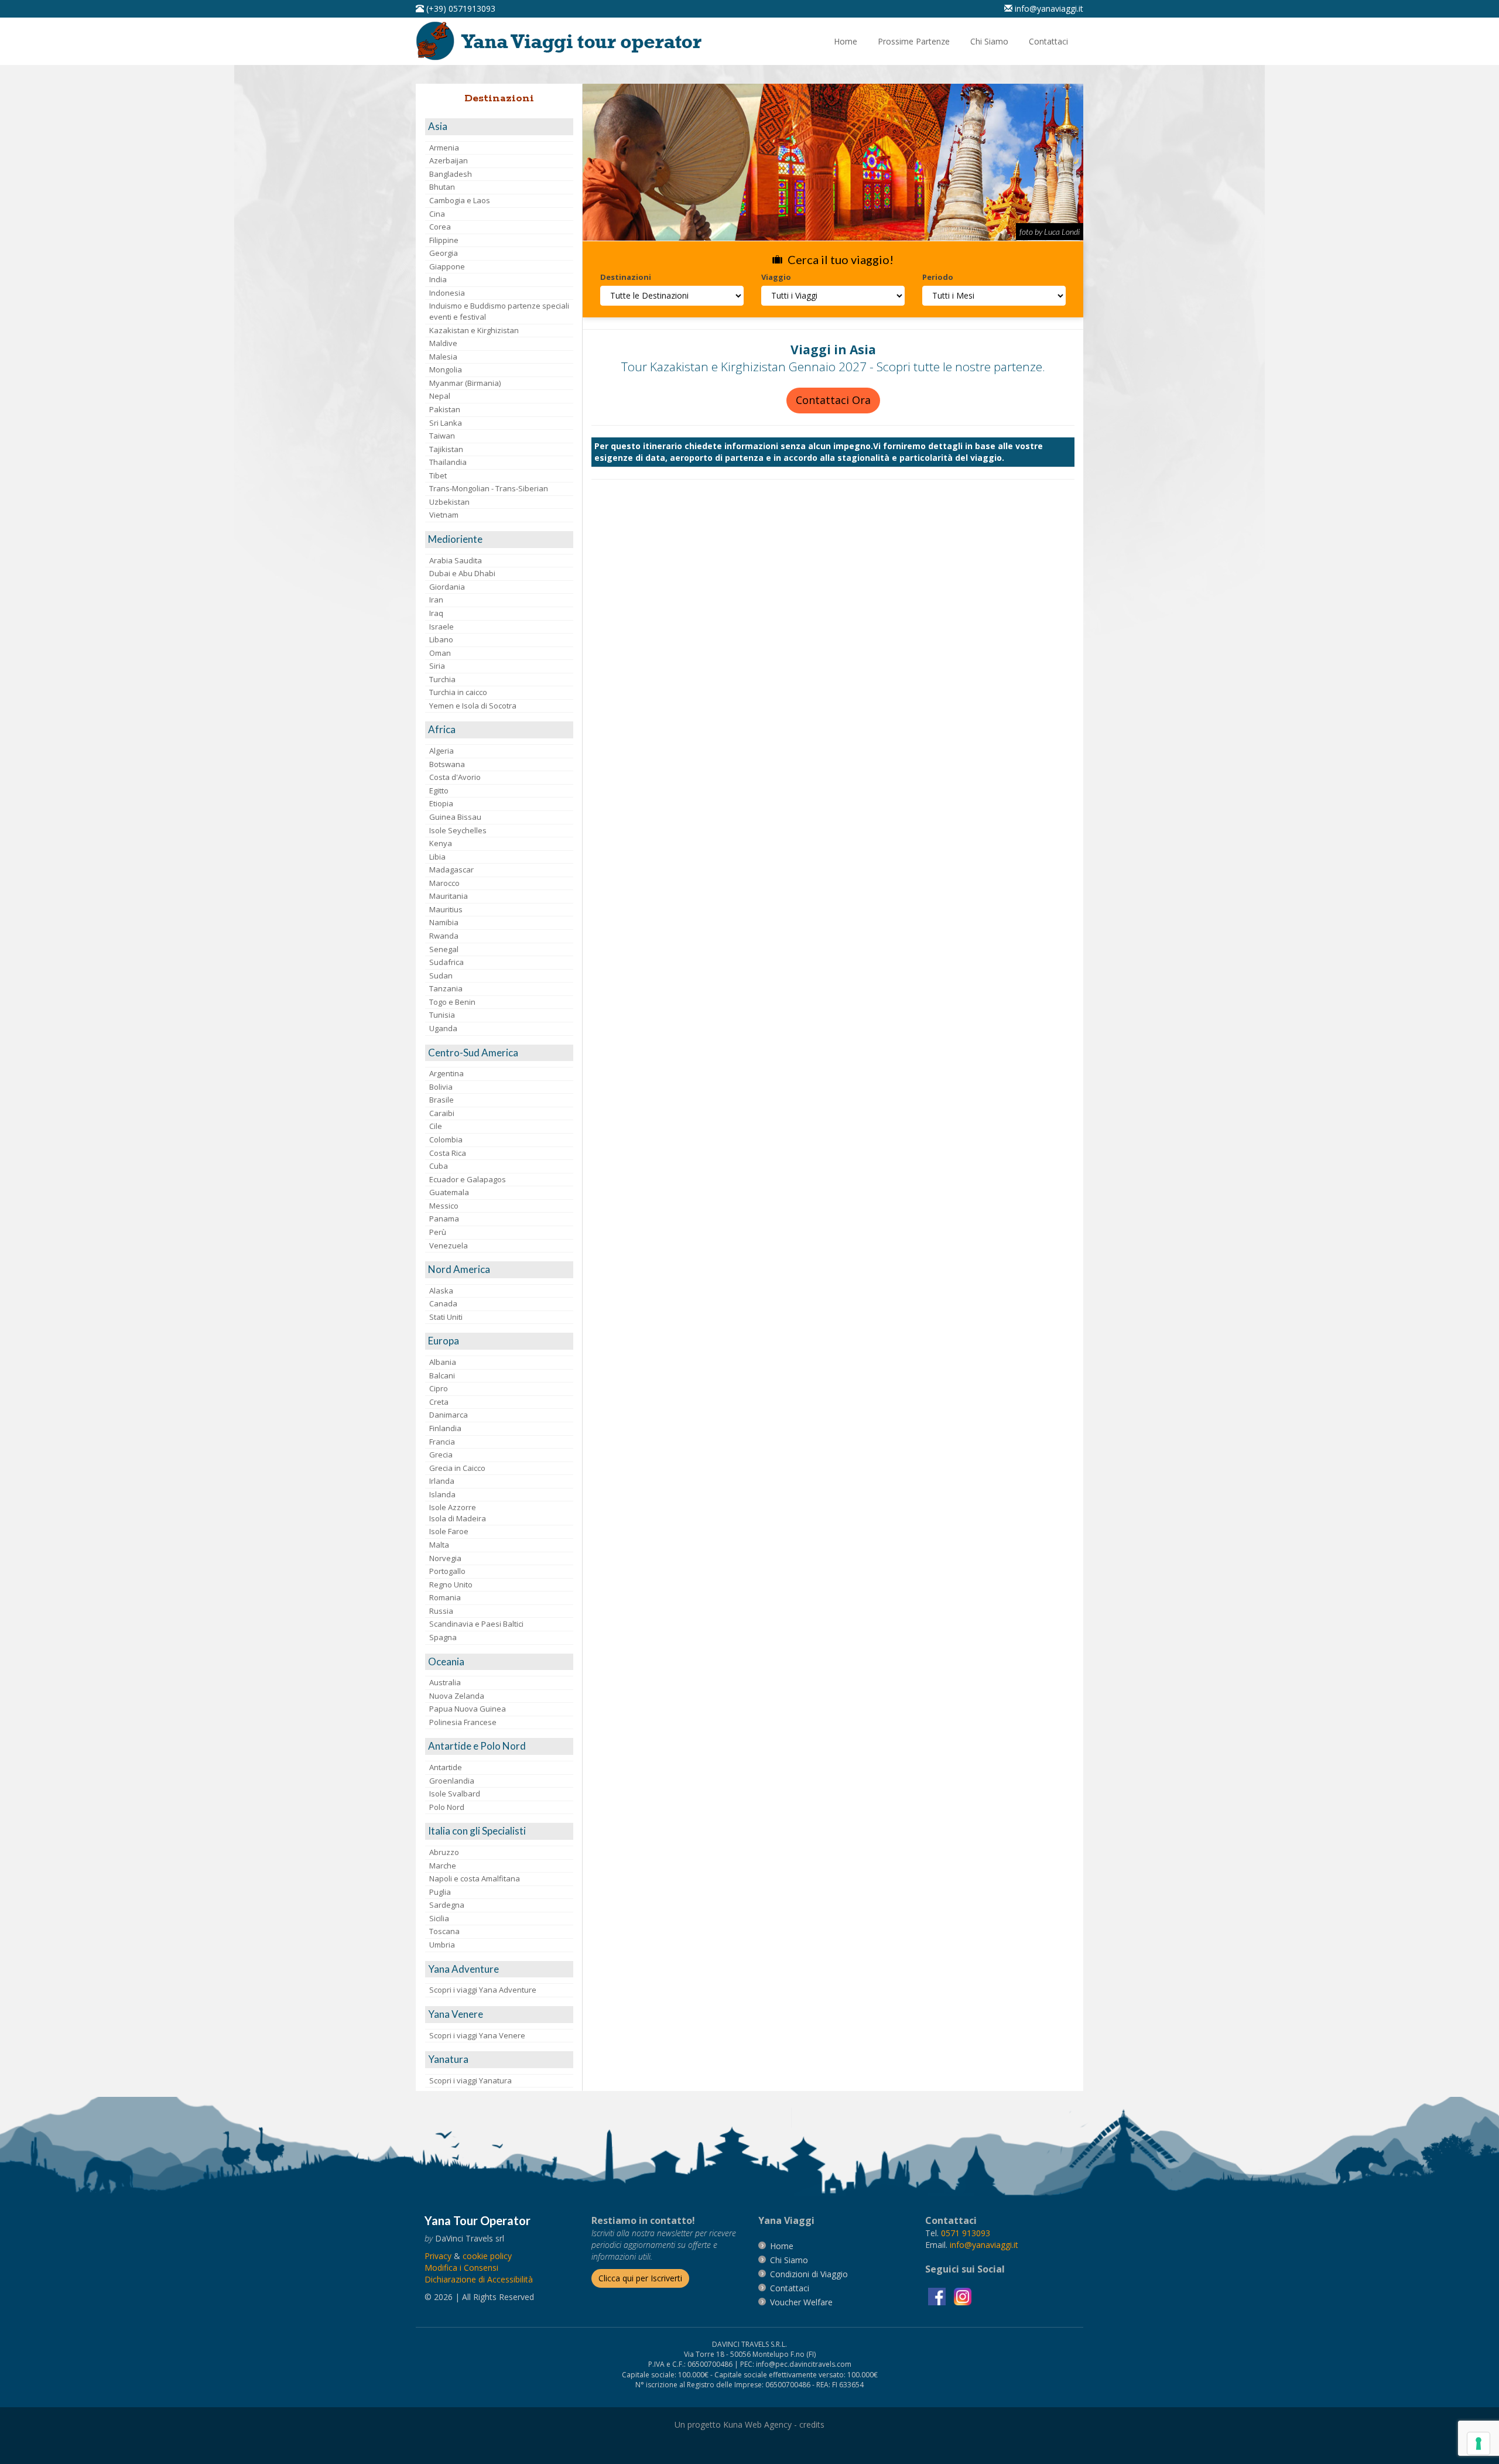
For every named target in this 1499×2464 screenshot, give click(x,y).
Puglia (440, 1892)
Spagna (443, 1637)
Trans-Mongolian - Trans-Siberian (489, 488)
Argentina (446, 1073)
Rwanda (444, 936)
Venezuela (449, 1245)
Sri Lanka (446, 423)
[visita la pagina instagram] (963, 2296)
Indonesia (447, 293)
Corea (440, 227)
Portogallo (447, 1571)
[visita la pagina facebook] (938, 2296)
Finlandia (445, 1428)
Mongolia (446, 369)
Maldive (443, 343)
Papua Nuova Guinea (468, 1709)
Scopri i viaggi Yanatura (470, 2080)
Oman (440, 653)
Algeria (442, 751)
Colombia (446, 1139)
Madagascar (451, 870)
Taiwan (442, 436)
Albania (443, 1362)
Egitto (439, 790)
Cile (436, 1126)
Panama (444, 1219)
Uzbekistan (449, 502)
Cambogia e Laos (460, 200)
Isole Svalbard (455, 1794)
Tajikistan (446, 449)
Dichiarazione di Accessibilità (479, 2279)
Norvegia (445, 1558)
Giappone (447, 266)
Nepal (440, 396)
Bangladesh (451, 174)
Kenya (441, 843)
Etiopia (441, 803)
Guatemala (449, 1192)
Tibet (438, 475)
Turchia (442, 679)
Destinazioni (626, 277)
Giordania (447, 587)
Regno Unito (451, 1585)
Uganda (443, 1028)
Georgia (444, 253)
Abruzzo (444, 1852)
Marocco (444, 883)
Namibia (444, 922)
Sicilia (439, 1918)
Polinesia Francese (463, 1722)
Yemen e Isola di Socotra (473, 706)
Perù (438, 1232)
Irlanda (442, 1481)
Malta (439, 1545)
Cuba (439, 1166)
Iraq (436, 613)
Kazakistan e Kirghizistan (474, 330)
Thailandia (448, 462)
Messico (444, 1206)
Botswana (447, 764)
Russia (441, 1611)
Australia (445, 1682)
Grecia (441, 1455)
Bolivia (441, 1087)
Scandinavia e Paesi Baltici (476, 1624)
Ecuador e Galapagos (468, 1179)
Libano (441, 639)
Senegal (444, 949)
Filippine (444, 240)
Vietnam (444, 515)
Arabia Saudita (456, 560)
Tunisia (442, 1015)
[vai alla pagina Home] (563, 40)
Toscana (444, 1931)
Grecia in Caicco (457, 1468)
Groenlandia (452, 1781)
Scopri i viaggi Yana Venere (477, 2035)
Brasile (442, 1100)
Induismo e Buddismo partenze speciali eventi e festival (499, 311)
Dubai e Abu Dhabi (462, 573)
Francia (442, 1442)
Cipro (439, 1388)
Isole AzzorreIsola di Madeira (458, 1513)
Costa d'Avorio (455, 777)
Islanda (442, 1494)
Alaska (441, 1291)
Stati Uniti (446, 1317)
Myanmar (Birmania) (465, 383)
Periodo (938, 277)
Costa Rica (448, 1153)
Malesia (443, 357)
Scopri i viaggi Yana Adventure (483, 1990)
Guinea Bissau (455, 817)
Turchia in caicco (458, 692)
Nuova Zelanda (457, 1696)
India (438, 279)
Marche (443, 1866)
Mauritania (449, 896)
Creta (439, 1402)
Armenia (444, 148)
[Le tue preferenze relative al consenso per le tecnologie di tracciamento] (1479, 2444)
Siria (437, 666)
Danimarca (449, 1415)
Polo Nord (447, 1807)
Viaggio (776, 277)
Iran (436, 600)
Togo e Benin (452, 1002)
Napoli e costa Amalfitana (475, 1878)
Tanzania (446, 988)
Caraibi (442, 1113)
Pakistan (445, 409)
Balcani (442, 1375)
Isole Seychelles (458, 830)
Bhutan (442, 187)
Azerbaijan (449, 160)
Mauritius (446, 909)
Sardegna (447, 1905)
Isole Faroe (449, 1531)
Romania (445, 1597)
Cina (437, 214)
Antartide (446, 1767)
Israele (442, 627)
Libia (437, 857)
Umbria (442, 1945)
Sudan (441, 976)
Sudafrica (446, 962)
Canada (443, 1303)
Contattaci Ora (833, 400)
